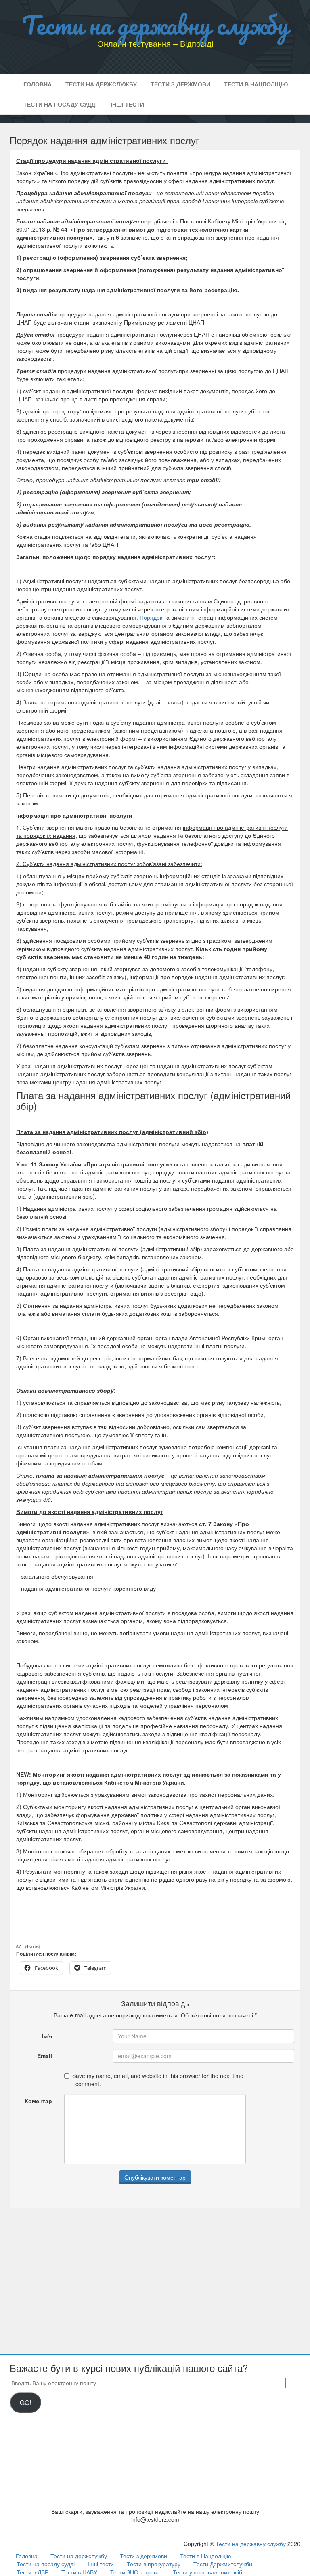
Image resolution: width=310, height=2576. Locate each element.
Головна (38, 84)
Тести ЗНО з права (135, 2572)
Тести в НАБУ (79, 2572)
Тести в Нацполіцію (256, 84)
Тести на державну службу (155, 25)
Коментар (38, 2101)
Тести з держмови (180, 84)
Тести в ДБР (32, 2572)
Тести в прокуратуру (154, 2564)
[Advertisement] (155, 2272)
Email (45, 2056)
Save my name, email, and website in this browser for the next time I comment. (158, 2080)
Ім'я (47, 2036)
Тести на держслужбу (101, 84)
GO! (25, 2402)
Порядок (151, 617)
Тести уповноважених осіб (207, 2572)
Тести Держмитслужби (223, 2564)
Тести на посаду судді (60, 104)
